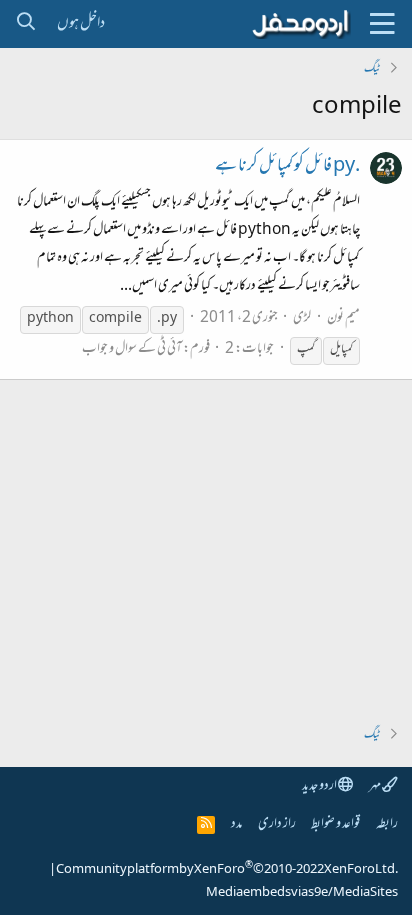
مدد (236, 824)
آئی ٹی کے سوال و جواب (132, 349)
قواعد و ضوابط (335, 824)
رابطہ (387, 824)
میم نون (343, 318)
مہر (375, 786)
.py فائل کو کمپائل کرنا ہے (287, 167)
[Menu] (382, 24)
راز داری (277, 824)
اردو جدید (320, 786)
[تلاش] (25, 24)
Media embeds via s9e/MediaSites (302, 893)
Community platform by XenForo (227, 870)
